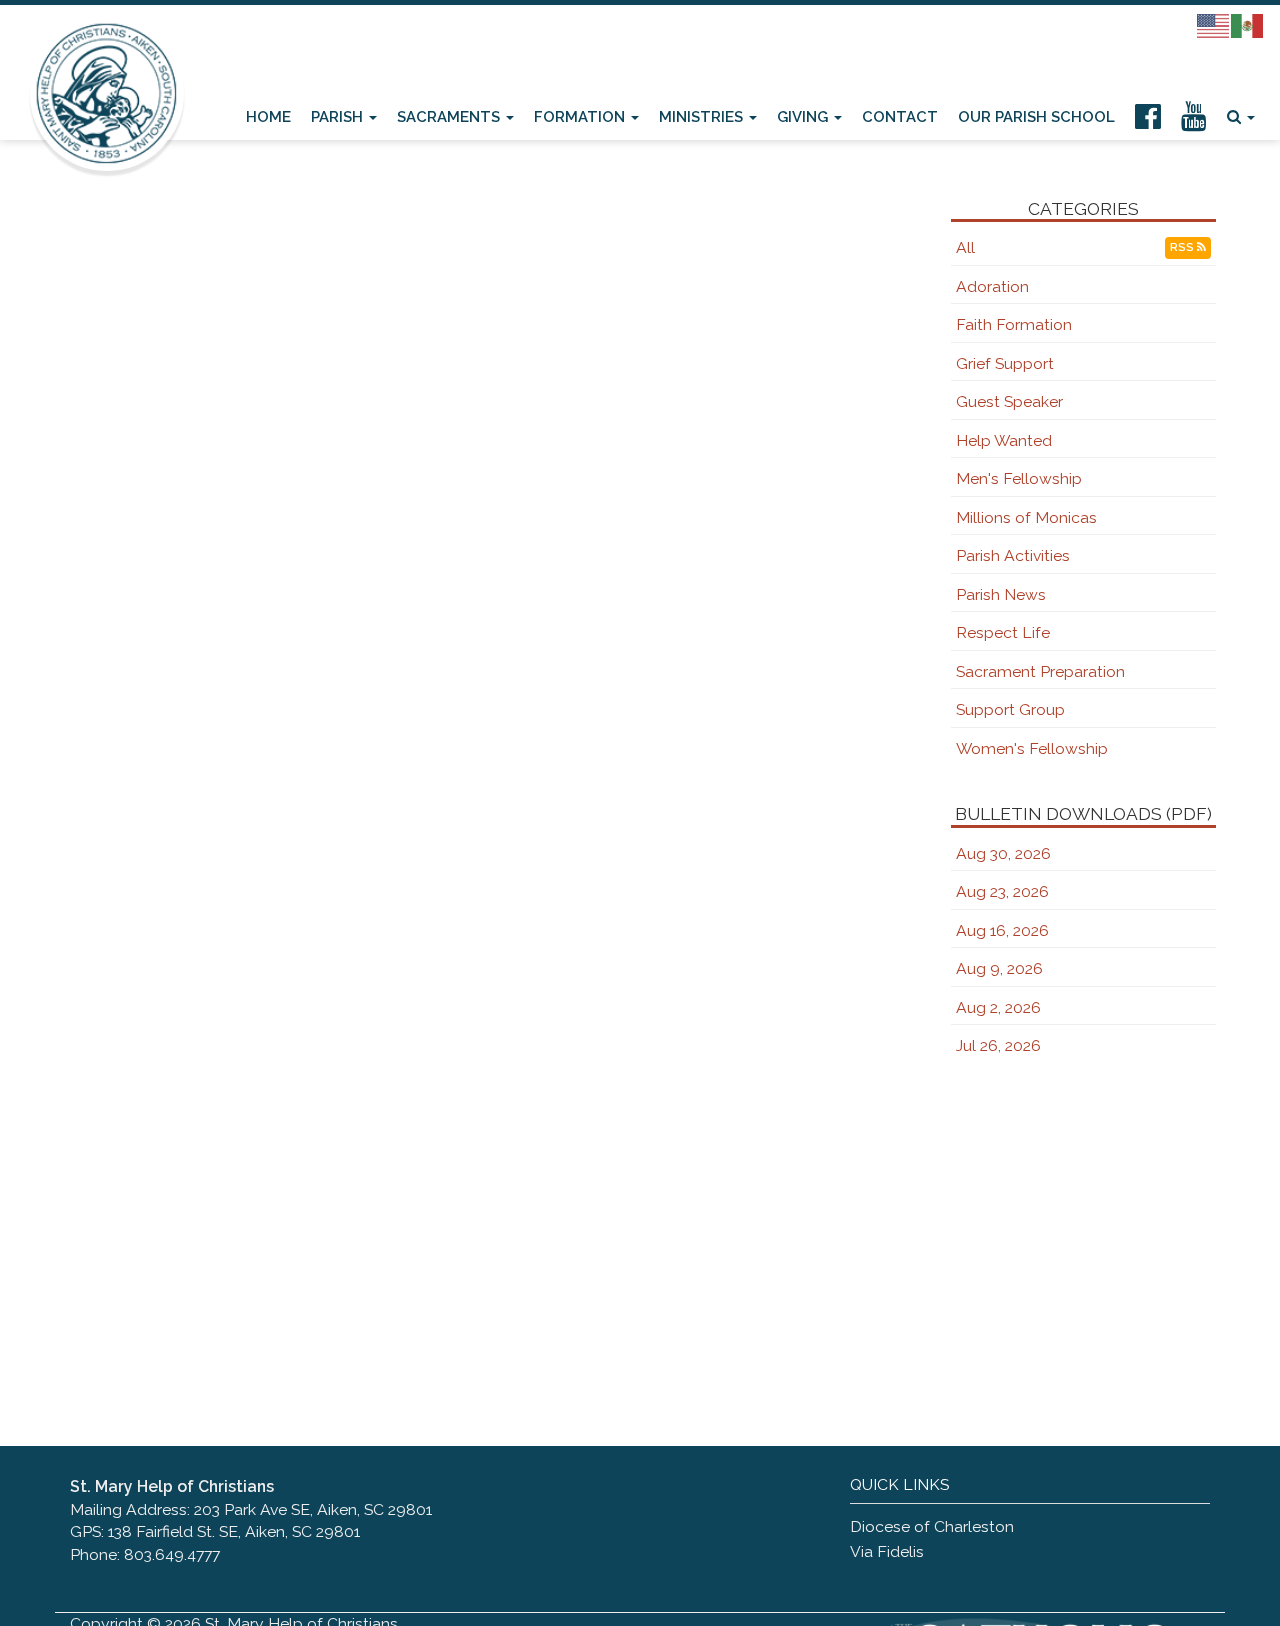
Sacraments (450, 116)
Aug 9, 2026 (999, 968)
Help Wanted (1004, 440)
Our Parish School (1036, 116)
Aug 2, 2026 (998, 1007)
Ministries (703, 116)
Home (268, 116)
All (965, 247)
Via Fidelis (887, 1551)
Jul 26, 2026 (998, 1045)
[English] (1214, 25)
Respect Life (1003, 632)
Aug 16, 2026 (1002, 930)
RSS (1183, 247)
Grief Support (1005, 363)
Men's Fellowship (1019, 478)
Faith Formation (1014, 324)
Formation (581, 116)
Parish (339, 116)
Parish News (1001, 594)
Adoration (992, 286)
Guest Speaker (1009, 401)
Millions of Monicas (1026, 517)
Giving (804, 116)
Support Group (1010, 709)
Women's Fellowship (1032, 748)
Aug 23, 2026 (1002, 891)
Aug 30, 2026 (1003, 853)
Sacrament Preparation (1040, 671)
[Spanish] (1248, 25)
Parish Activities (1013, 555)
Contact (900, 116)
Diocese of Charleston (932, 1526)
